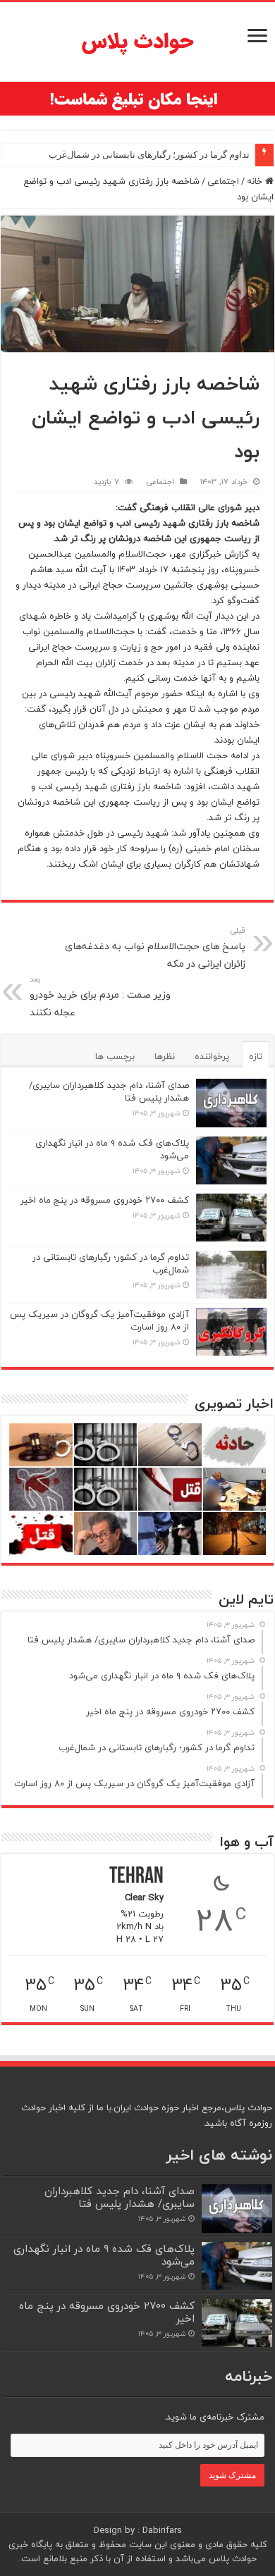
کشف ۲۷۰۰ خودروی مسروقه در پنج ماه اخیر (105, 1200)
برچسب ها (115, 1056)
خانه (256, 181)
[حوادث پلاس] (137, 42)
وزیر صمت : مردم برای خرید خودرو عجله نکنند (100, 997)
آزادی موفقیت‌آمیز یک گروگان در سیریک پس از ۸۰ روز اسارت (99, 1320)
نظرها (165, 1056)
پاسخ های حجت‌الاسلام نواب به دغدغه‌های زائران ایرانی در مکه (155, 948)
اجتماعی (223, 181)
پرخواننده (212, 1056)
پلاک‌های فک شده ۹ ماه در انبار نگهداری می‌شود (112, 1149)
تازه (256, 1056)
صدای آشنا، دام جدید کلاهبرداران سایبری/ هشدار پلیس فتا (109, 1091)
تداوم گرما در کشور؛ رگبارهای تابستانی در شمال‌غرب (149, 155)
